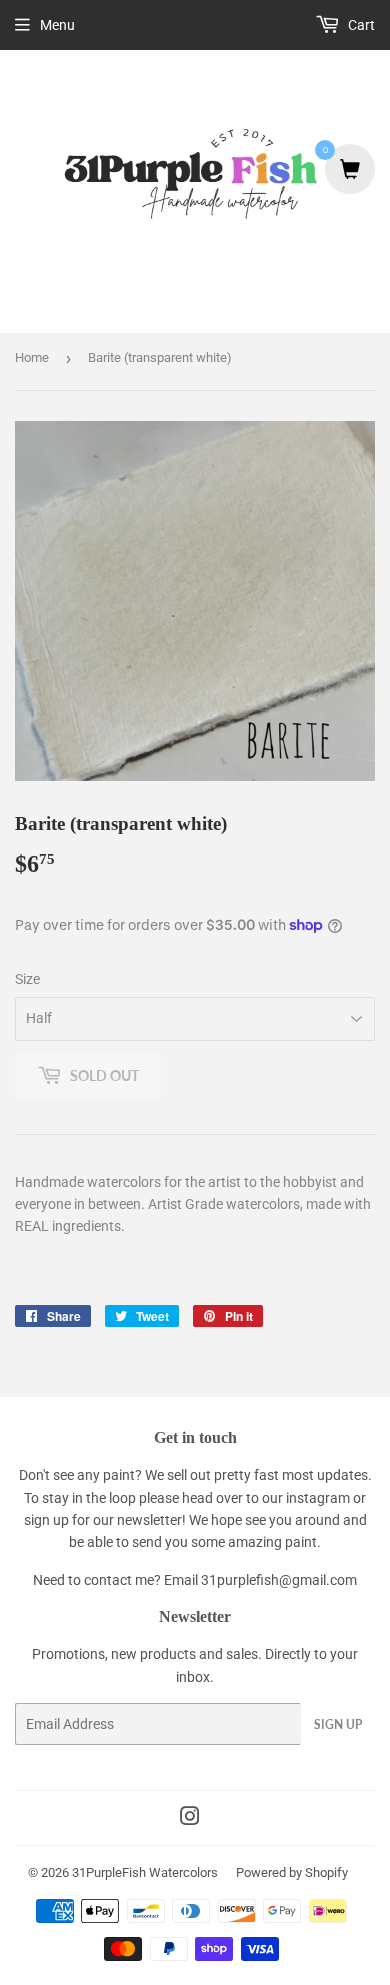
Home (32, 357)
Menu (57, 25)
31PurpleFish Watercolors (145, 1872)
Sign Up (338, 1724)
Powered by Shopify (292, 1872)
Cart (360, 25)
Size (27, 979)
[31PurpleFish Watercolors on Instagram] (190, 1819)
